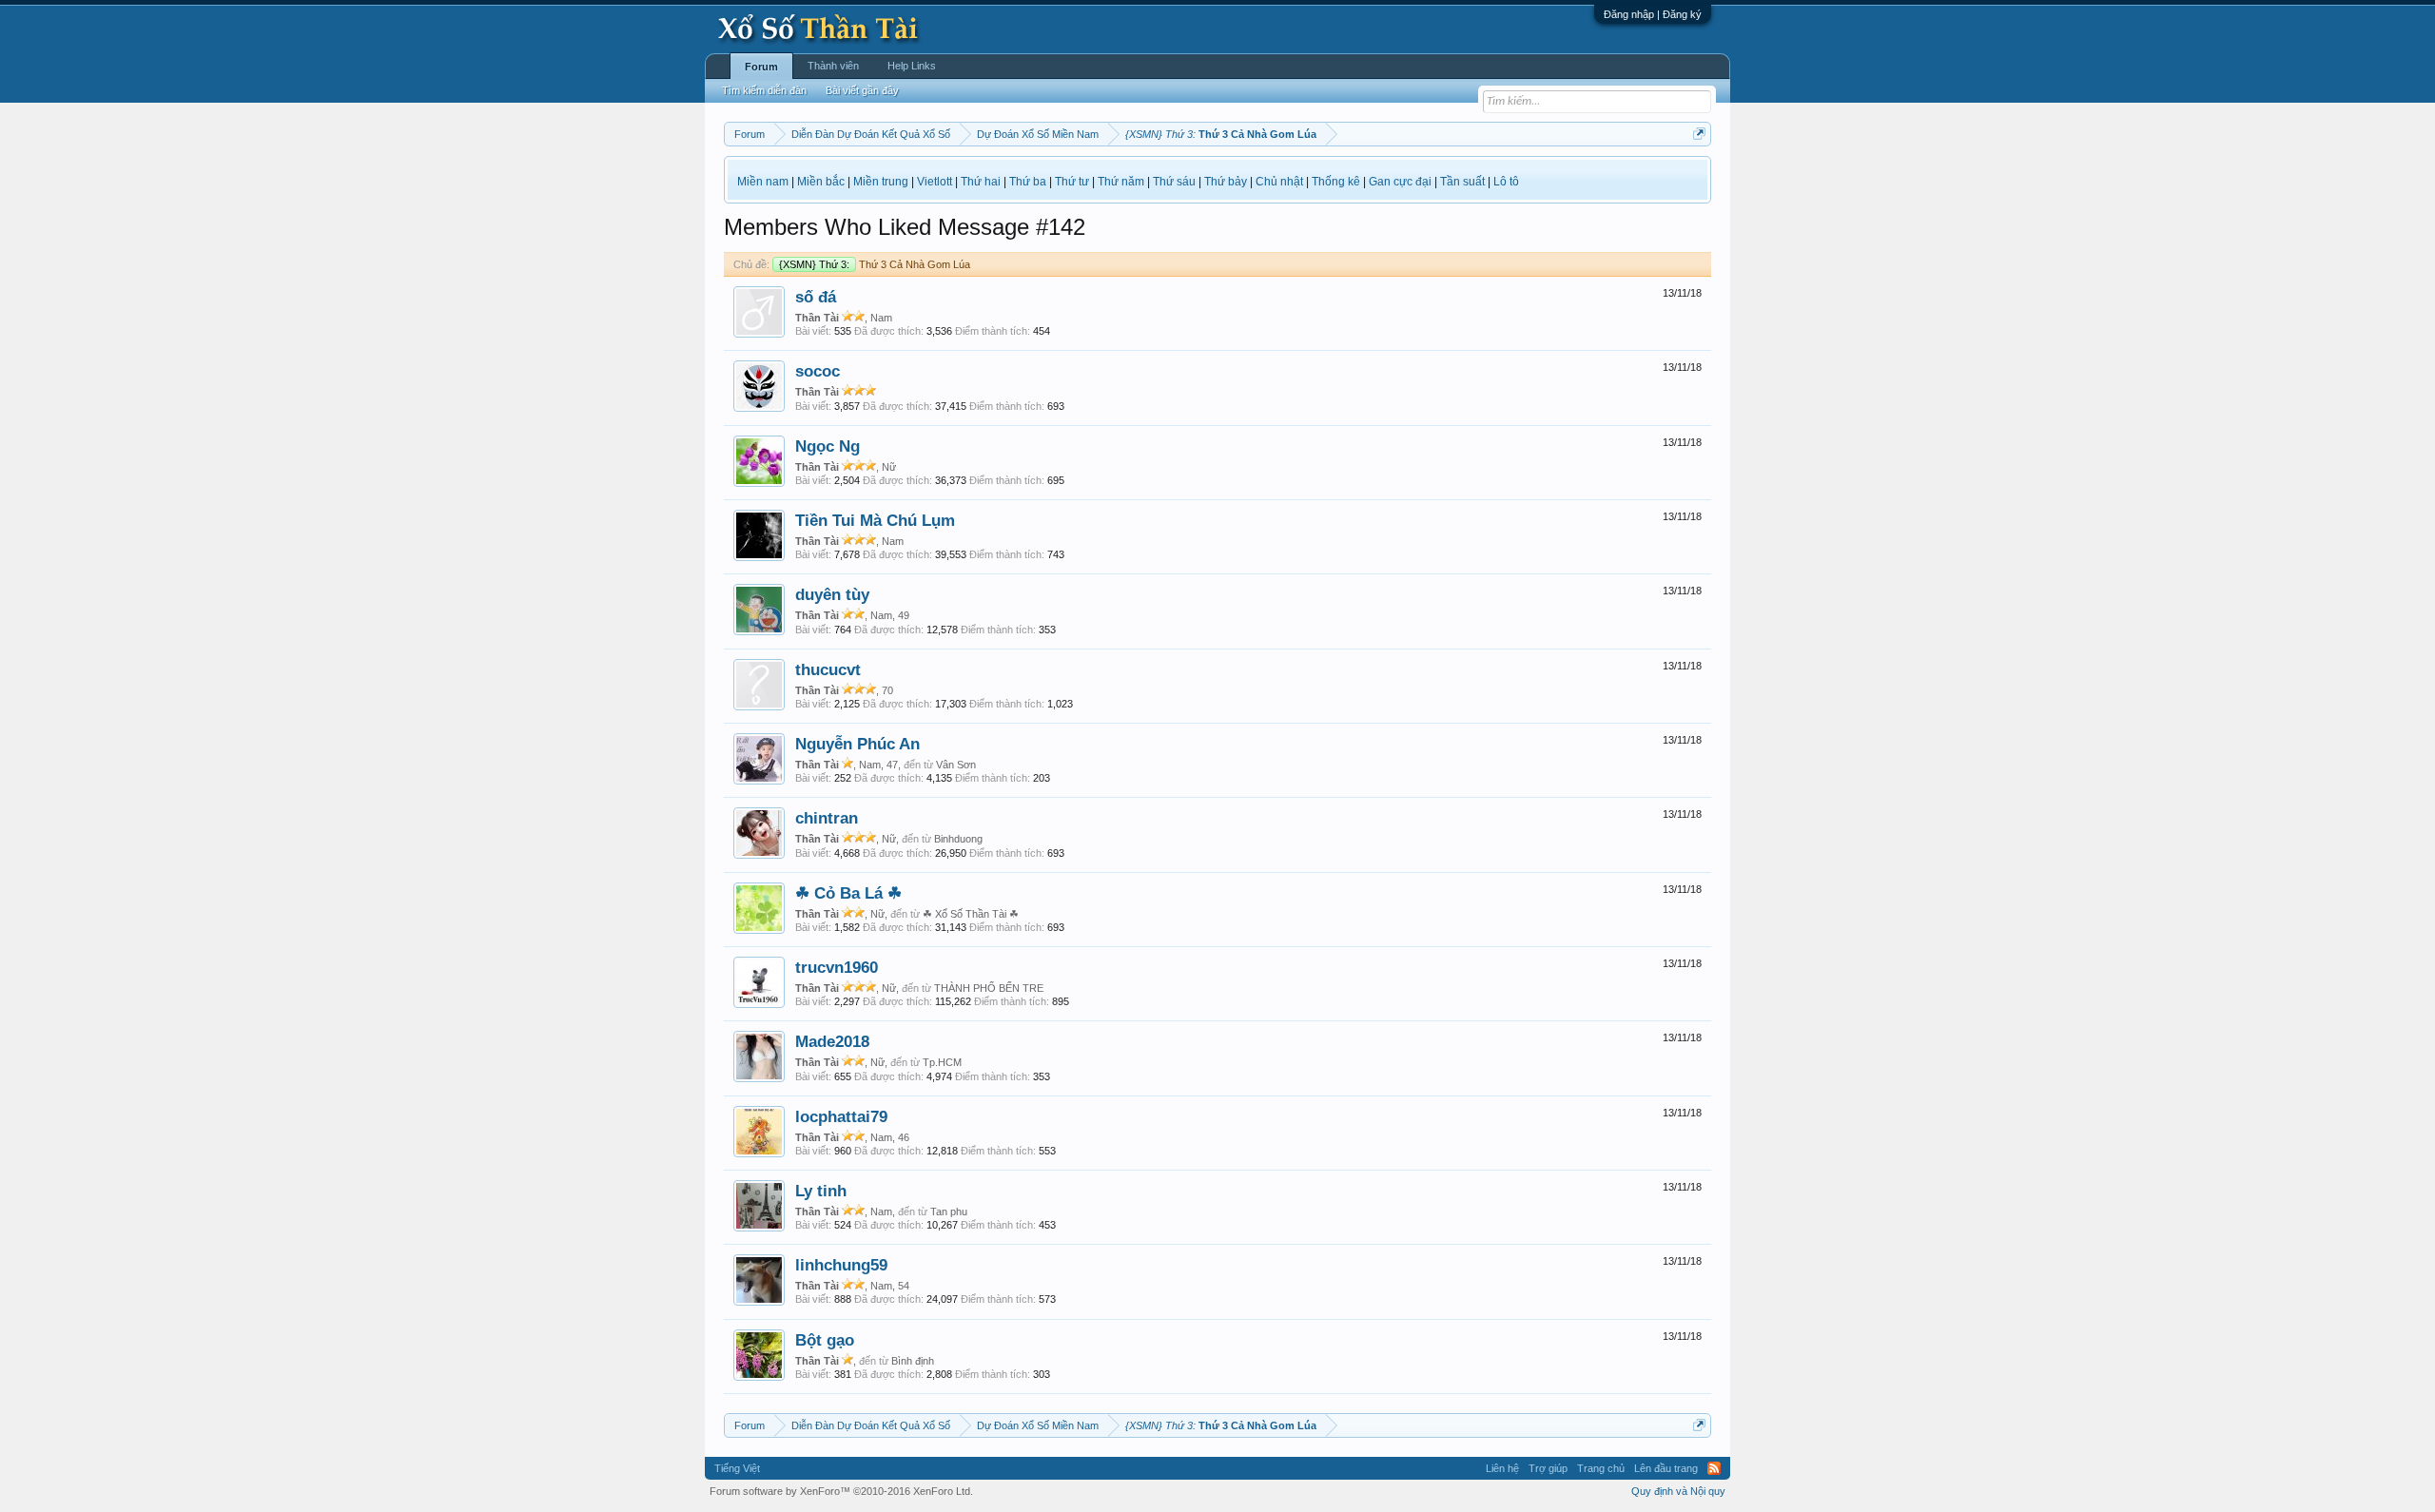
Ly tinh (821, 1191)
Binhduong (958, 839)
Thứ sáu (1174, 182)
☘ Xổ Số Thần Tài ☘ (971, 914)
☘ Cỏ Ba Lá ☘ (848, 893)
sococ (818, 371)
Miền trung (881, 182)
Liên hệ (1502, 1468)
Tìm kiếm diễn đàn (764, 90)
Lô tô (1506, 182)
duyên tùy (832, 594)
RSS (1714, 1468)
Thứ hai (981, 182)
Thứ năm (1121, 182)
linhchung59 (841, 1265)
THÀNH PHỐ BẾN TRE (989, 988)
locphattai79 (841, 1116)
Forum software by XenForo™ (841, 1491)
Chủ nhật (1279, 182)
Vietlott (935, 182)
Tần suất (1462, 182)
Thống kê (1336, 182)
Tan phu (949, 1212)
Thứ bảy (1226, 182)
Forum (761, 67)
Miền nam (763, 182)
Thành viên (833, 66)
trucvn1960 (837, 967)
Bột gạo (825, 1340)
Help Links (912, 66)
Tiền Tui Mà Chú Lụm (875, 520)
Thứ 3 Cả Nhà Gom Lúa (875, 264)
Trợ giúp (1548, 1468)
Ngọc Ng (828, 446)
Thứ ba (1028, 182)
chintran (827, 818)
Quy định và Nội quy (1678, 1491)
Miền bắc (821, 182)
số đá (816, 297)
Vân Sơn (956, 765)
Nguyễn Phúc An (857, 744)
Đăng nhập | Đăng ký (1653, 14)
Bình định (913, 1361)
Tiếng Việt (737, 1468)
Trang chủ (1601, 1468)
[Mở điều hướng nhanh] (1699, 134)
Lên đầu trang (1666, 1468)
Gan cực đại (1400, 182)
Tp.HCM (942, 1062)
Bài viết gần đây (862, 90)
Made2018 (832, 1041)
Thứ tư (1072, 182)
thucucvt (828, 669)
